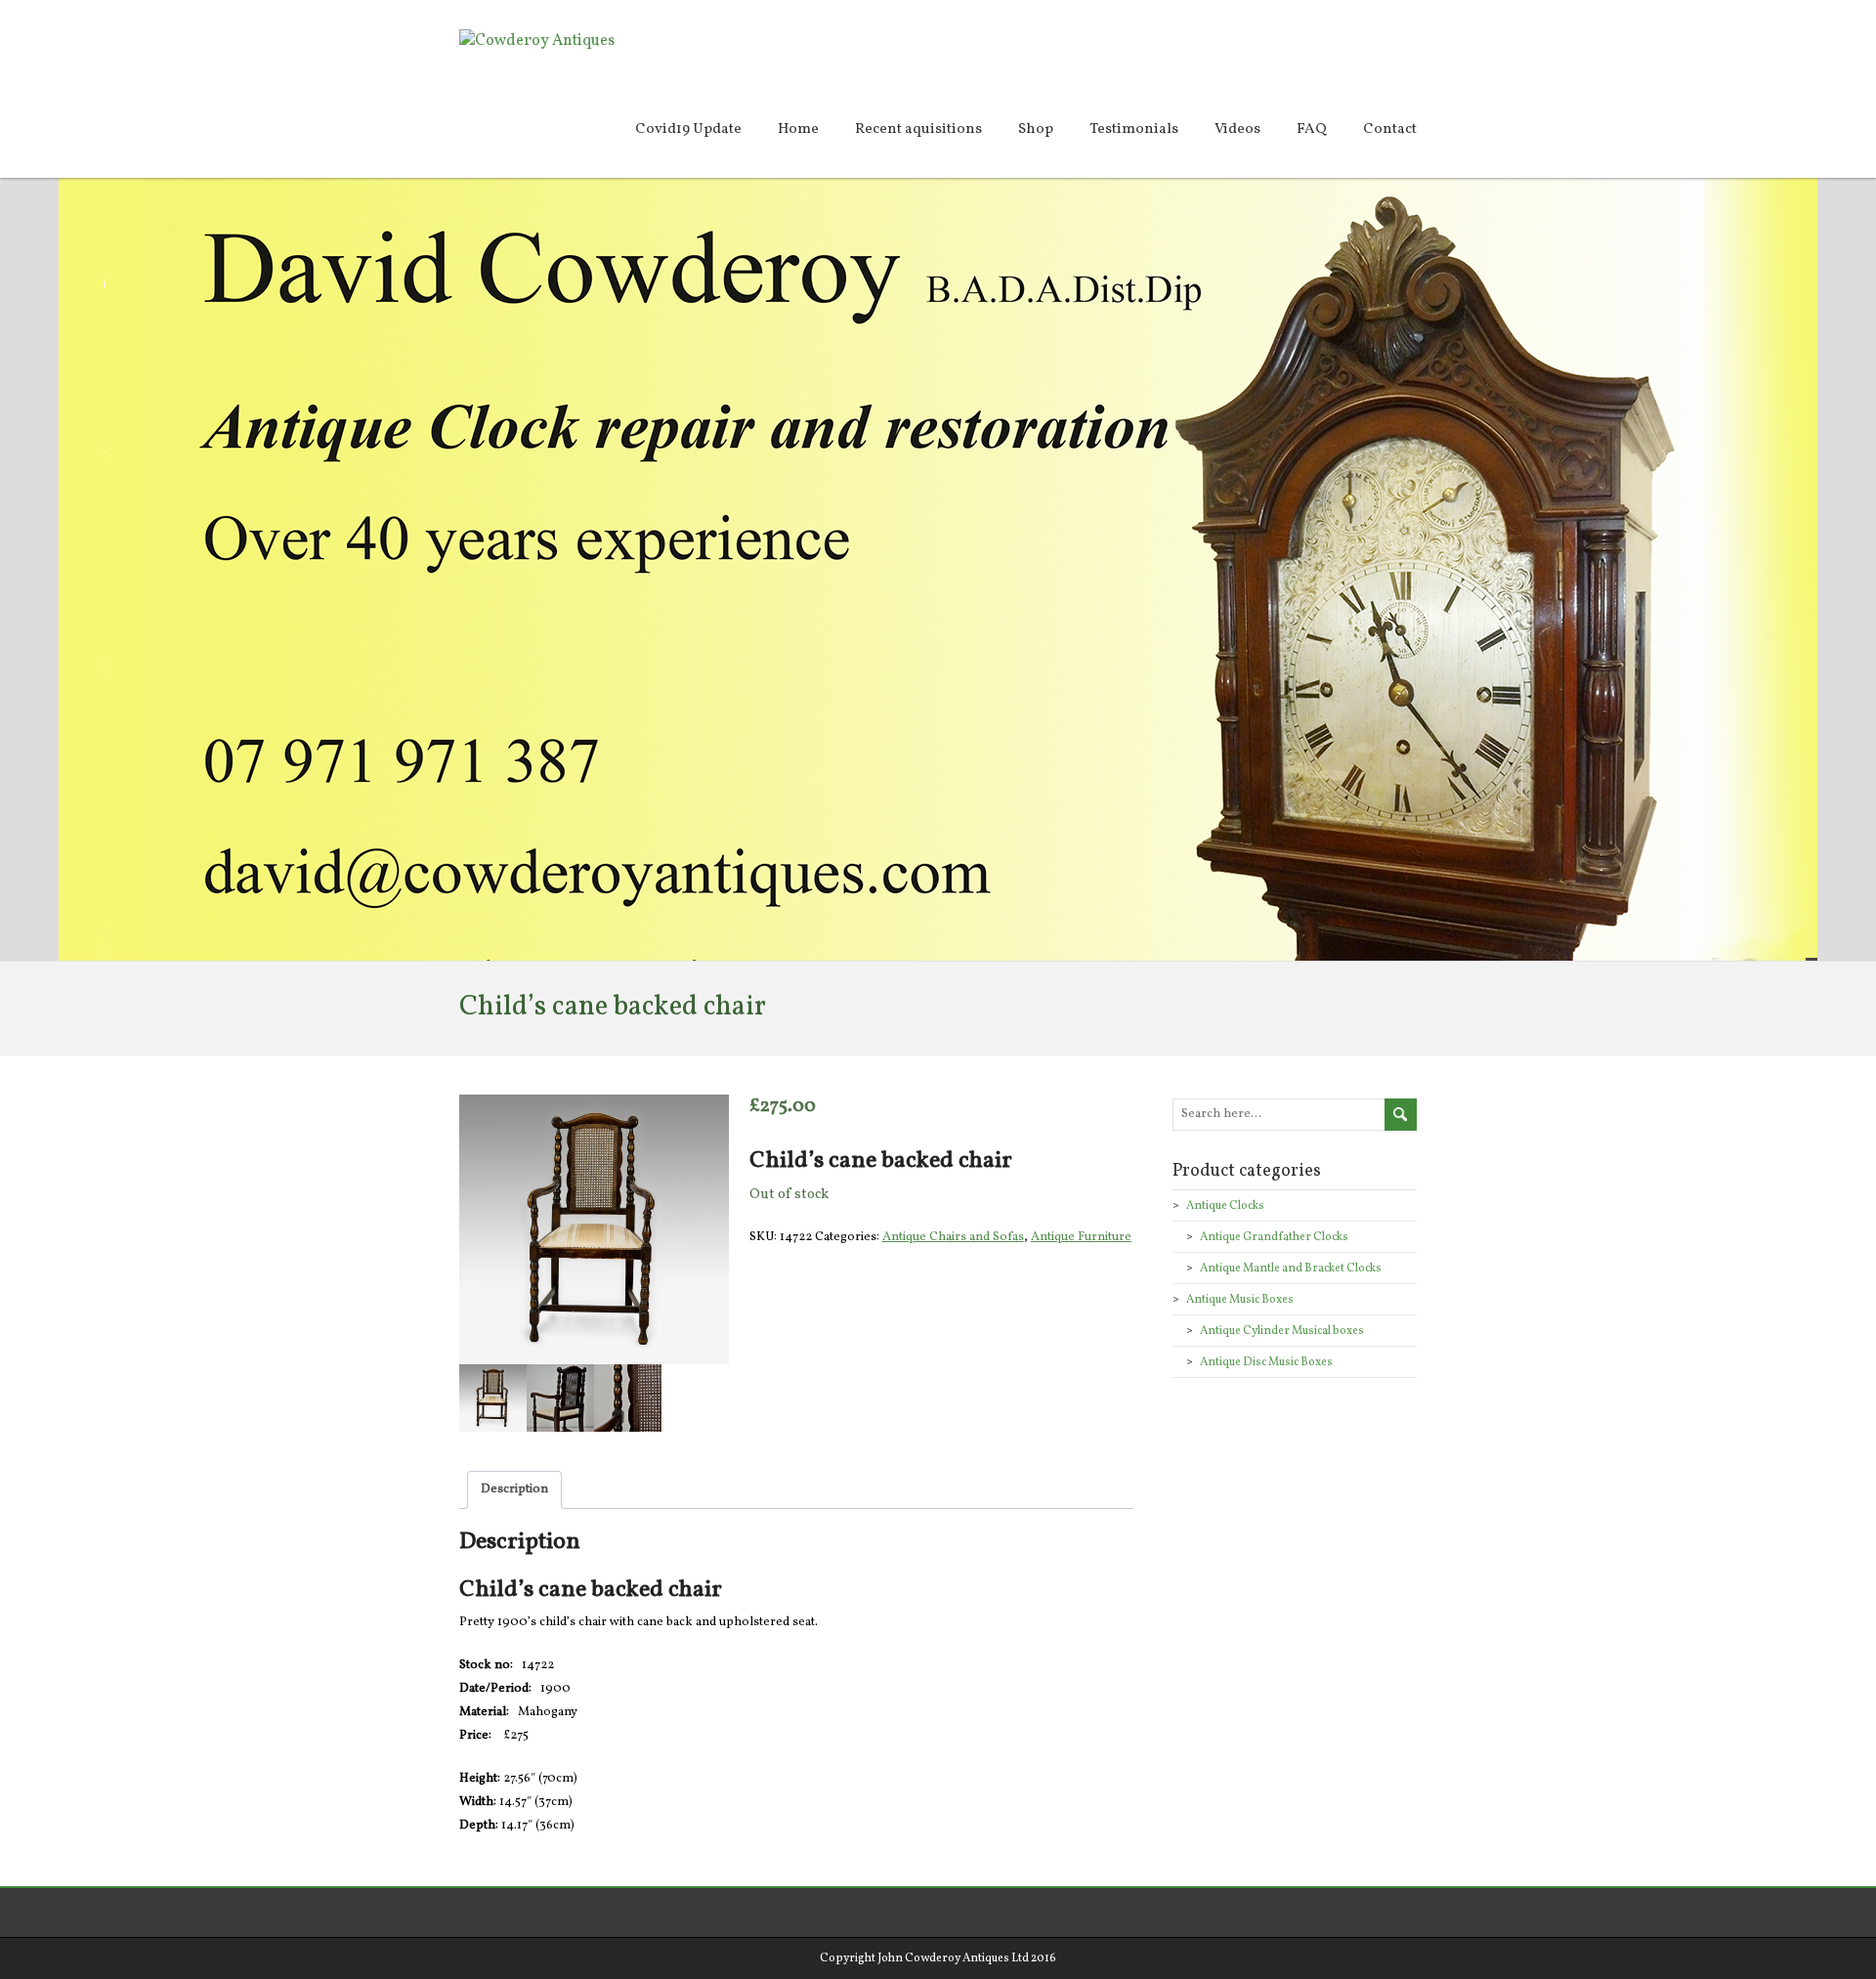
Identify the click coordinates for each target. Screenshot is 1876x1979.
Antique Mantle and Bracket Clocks (1291, 1269)
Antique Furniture (1081, 1237)
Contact (1390, 129)
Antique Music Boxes (1240, 1300)
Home (798, 129)
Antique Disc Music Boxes (1266, 1362)
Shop (1036, 129)
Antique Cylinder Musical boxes (1282, 1331)
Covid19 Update (688, 129)
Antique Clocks (1225, 1206)
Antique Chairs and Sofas (953, 1237)
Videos (1237, 129)
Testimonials (1134, 129)
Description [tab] (514, 1489)
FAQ (1312, 129)
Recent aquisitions (918, 129)
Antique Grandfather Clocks (1274, 1237)
